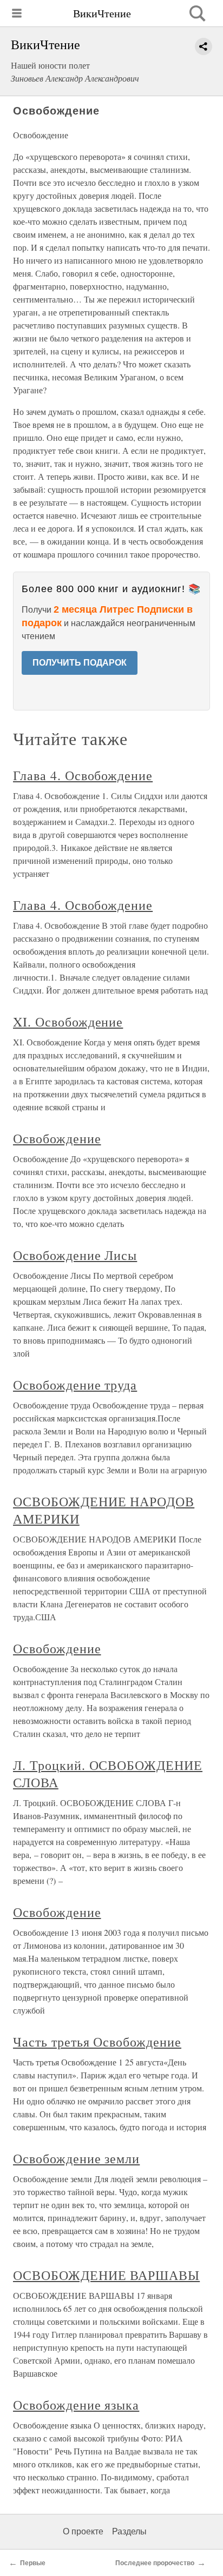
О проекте (83, 2531)
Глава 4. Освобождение (83, 775)
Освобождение (57, 1138)
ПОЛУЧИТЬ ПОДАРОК (80, 663)
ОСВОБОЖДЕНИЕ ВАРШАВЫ (106, 2275)
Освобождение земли (76, 2158)
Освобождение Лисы (75, 1255)
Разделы (129, 2531)
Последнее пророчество (155, 2563)
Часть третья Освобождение (97, 2042)
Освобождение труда (75, 1385)
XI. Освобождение (68, 1022)
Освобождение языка (76, 2405)
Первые (33, 2563)
